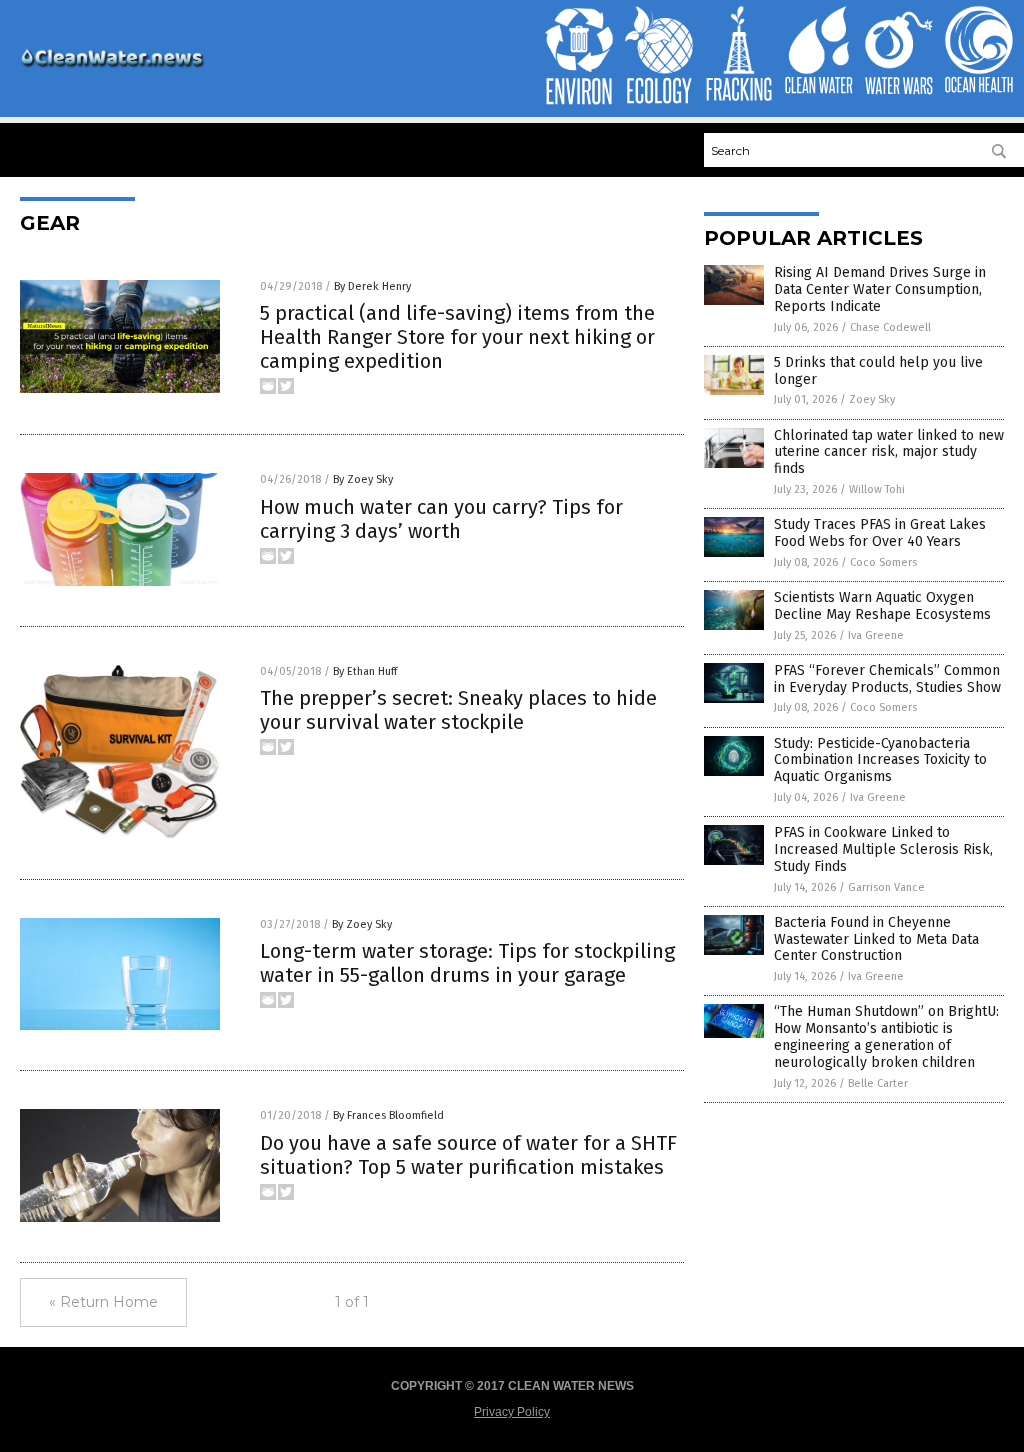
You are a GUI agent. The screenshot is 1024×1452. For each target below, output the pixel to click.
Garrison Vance (886, 887)
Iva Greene (876, 635)
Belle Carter (878, 1083)
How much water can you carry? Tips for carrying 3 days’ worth (441, 519)
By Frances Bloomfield (388, 1115)
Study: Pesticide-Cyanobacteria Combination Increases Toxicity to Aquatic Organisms (880, 760)
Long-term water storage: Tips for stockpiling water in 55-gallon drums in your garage (467, 963)
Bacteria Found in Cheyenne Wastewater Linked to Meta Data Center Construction (876, 939)
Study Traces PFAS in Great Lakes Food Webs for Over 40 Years (880, 533)
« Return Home (103, 1302)
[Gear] (112, 67)
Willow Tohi (877, 489)
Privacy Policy (512, 1412)
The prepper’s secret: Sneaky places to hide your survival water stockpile (458, 710)
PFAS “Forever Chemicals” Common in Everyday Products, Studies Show (887, 679)
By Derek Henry (372, 286)
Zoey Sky (872, 399)
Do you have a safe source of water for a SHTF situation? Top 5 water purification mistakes (468, 1155)
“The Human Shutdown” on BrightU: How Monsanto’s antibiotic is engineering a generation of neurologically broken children (886, 1036)
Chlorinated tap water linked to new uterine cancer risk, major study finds (889, 452)
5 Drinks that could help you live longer (878, 371)
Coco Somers (883, 562)
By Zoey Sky (363, 479)
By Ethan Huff (365, 671)
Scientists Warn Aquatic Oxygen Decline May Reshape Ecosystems (882, 606)
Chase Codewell (890, 327)
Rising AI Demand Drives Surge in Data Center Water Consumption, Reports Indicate (880, 289)
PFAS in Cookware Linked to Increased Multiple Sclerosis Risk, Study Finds (883, 849)
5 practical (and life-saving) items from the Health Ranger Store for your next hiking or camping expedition (457, 337)
